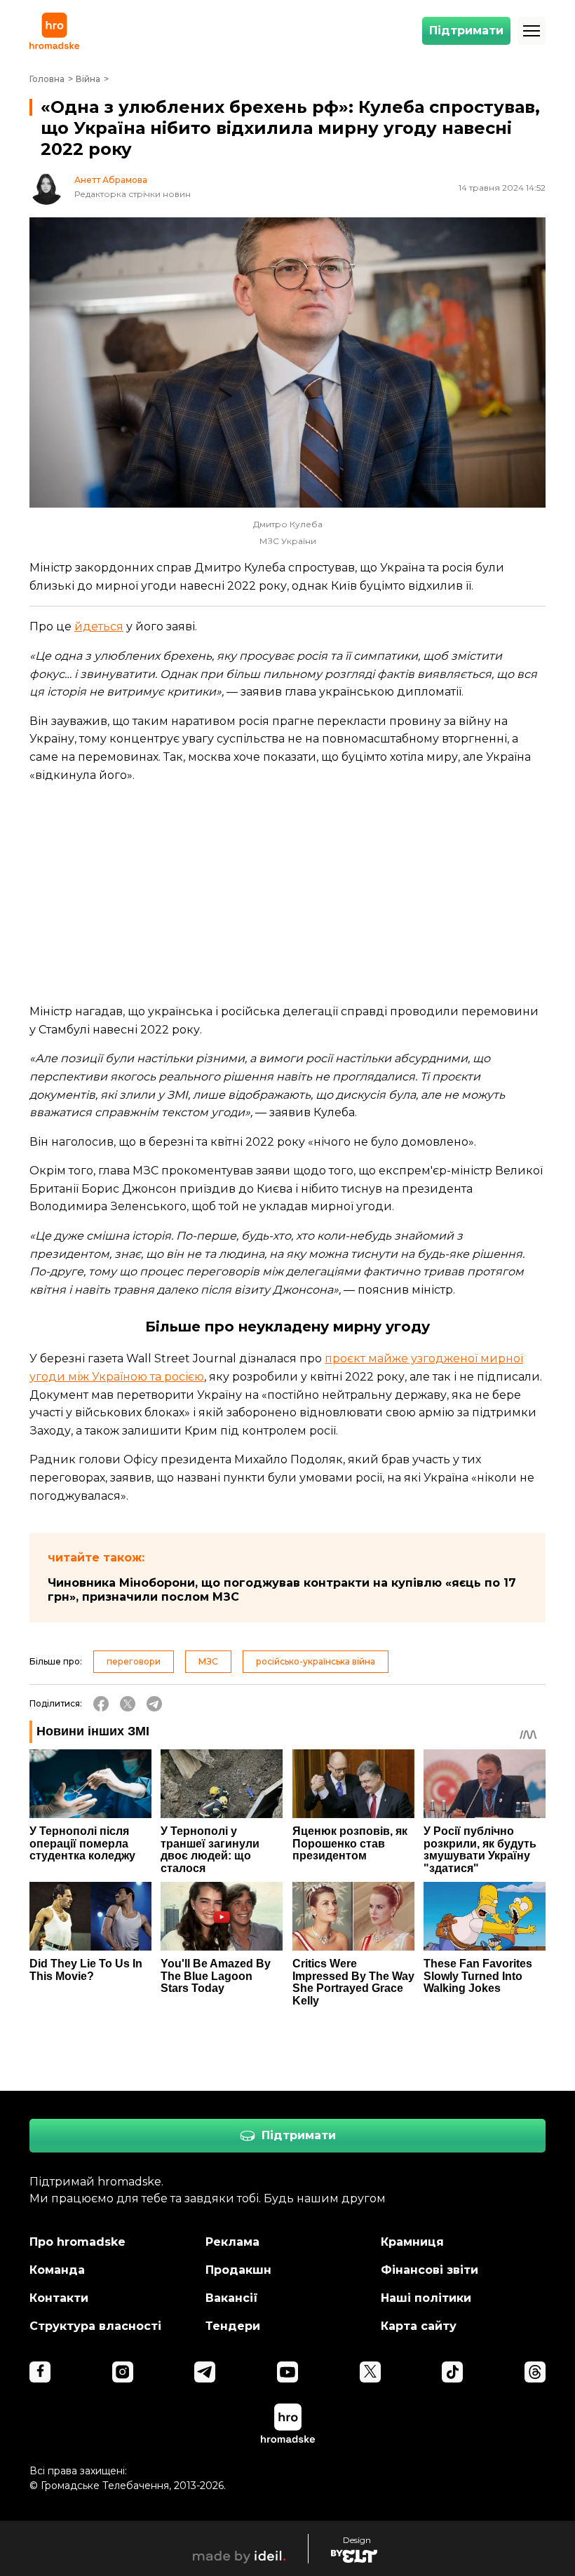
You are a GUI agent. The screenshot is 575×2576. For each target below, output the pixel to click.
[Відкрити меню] (532, 31)
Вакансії (232, 2298)
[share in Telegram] (154, 1704)
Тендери (233, 2326)
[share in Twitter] (128, 1704)
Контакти (59, 2298)
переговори (134, 1661)
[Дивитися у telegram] (205, 2372)
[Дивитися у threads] (535, 2372)
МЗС (208, 1661)
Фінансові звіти (429, 2270)
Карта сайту (419, 2326)
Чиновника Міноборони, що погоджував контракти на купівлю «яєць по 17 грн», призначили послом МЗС (282, 1590)
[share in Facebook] (101, 1704)
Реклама (232, 2242)
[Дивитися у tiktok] (452, 2372)
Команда (57, 2270)
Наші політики (426, 2298)
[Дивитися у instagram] (123, 2372)
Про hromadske (77, 2242)
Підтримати (466, 30)
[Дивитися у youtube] (287, 2372)
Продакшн (238, 2270)
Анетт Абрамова (111, 180)
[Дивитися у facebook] (40, 2372)
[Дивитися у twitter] (370, 2372)
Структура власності (95, 2326)
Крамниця (412, 2242)
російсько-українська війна (316, 1661)
